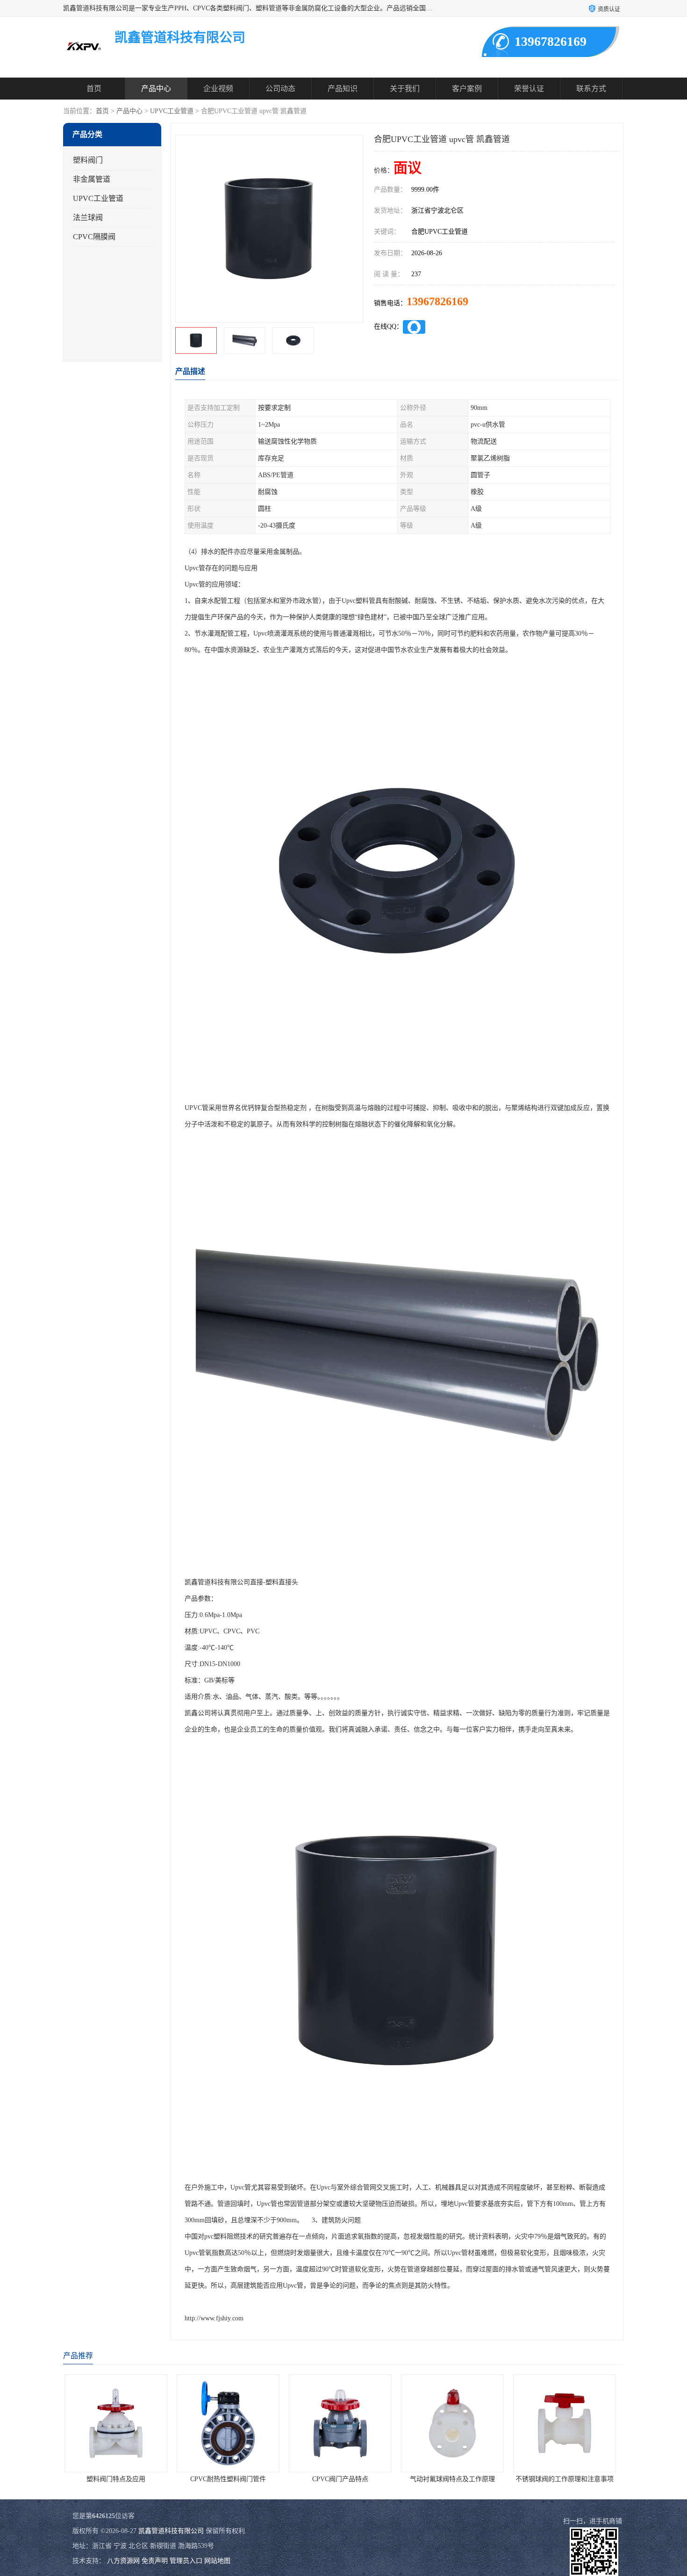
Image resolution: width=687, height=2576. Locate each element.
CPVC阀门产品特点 (231, 2479)
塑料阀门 (88, 160)
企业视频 (218, 89)
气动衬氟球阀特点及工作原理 (343, 2479)
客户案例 (467, 89)
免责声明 (155, 2561)
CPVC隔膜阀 (94, 237)
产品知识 (343, 89)
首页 (94, 89)
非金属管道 (92, 179)
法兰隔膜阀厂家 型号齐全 (568, 2479)
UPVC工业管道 (172, 111)
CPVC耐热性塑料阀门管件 (119, 2479)
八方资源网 (123, 2561)
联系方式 (591, 89)
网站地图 (217, 2561)
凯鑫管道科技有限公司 (171, 2531)
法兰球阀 (88, 218)
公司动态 (280, 89)
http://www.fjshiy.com (214, 2318)
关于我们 (405, 89)
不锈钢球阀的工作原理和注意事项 (456, 2479)
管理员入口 (186, 2561)
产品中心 (156, 89)
